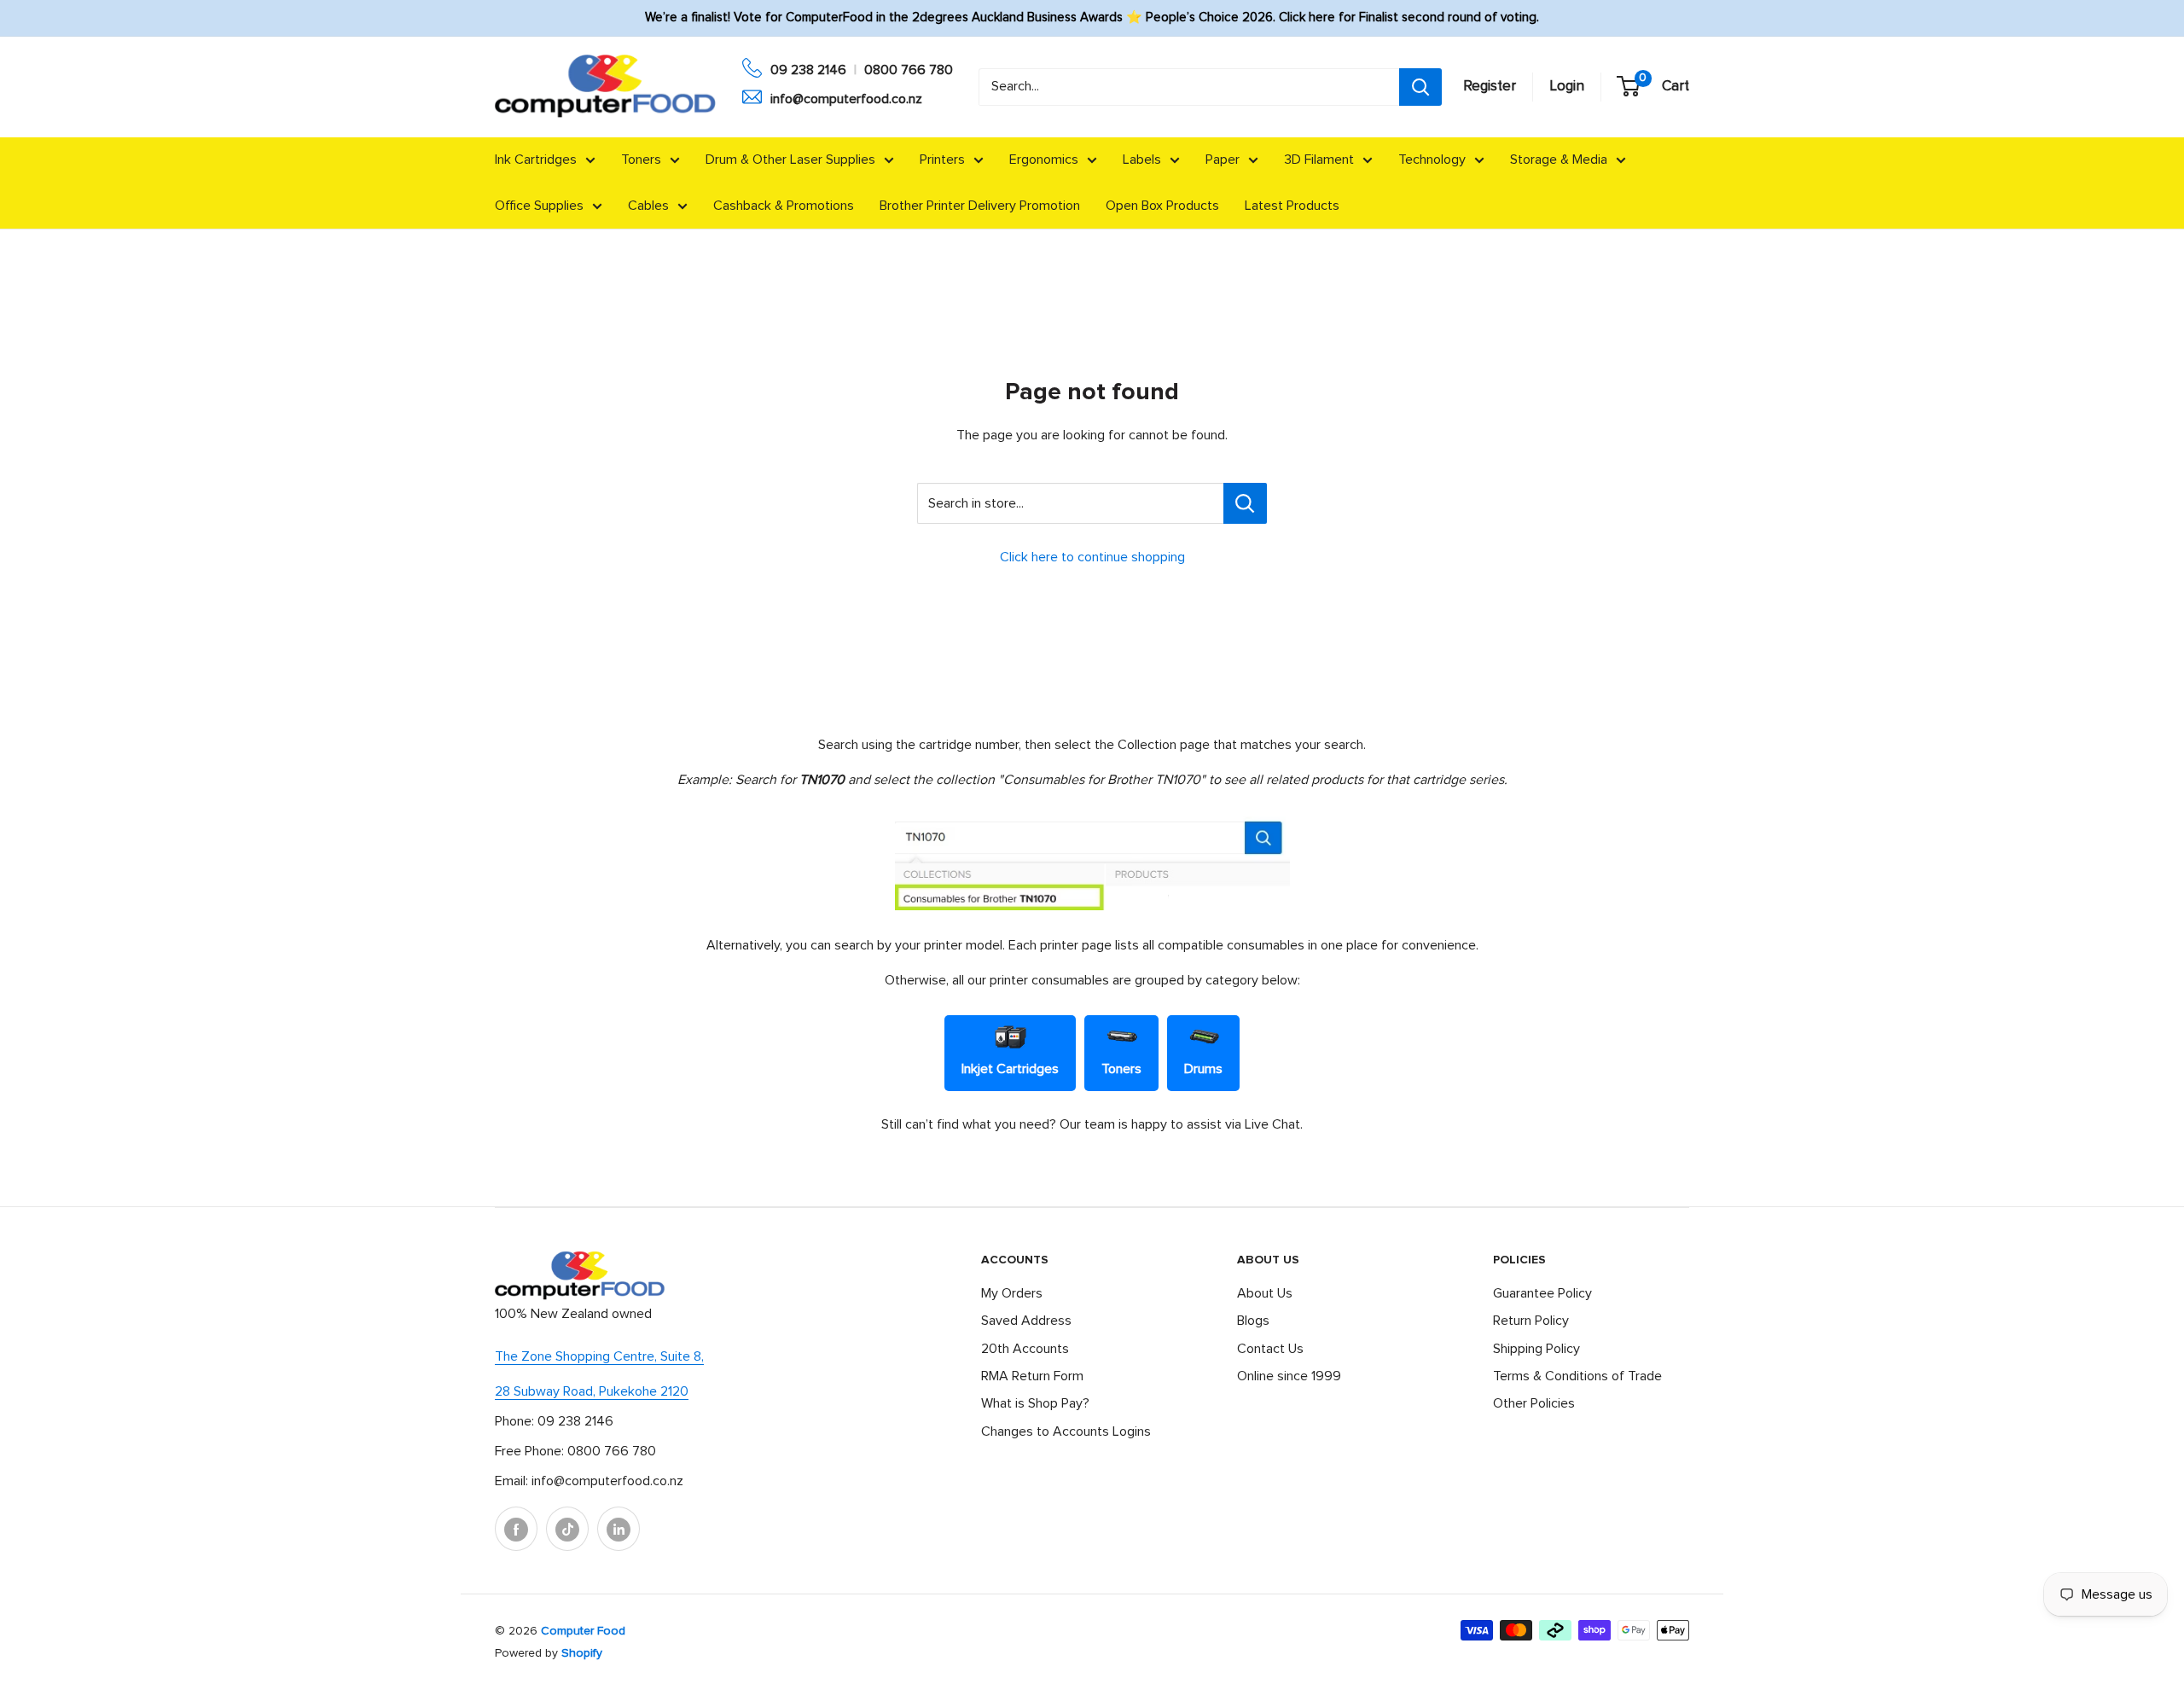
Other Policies (1534, 1403)
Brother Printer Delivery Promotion (980, 206)
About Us (1265, 1293)
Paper (1223, 160)
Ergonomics (1044, 160)
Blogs (1253, 1321)
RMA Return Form (1032, 1376)
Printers (942, 160)
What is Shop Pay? (1035, 1403)
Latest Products (1292, 206)
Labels (1142, 160)
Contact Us (1270, 1349)
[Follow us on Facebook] (516, 1529)
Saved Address (1026, 1321)
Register (1490, 87)
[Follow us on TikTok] (567, 1529)
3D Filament (1319, 160)
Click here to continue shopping (1092, 557)
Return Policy (1531, 1321)
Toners (641, 160)
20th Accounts (1025, 1349)
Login (1567, 87)
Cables (648, 206)
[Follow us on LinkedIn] (619, 1529)
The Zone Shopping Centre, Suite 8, (599, 1356)
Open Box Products (1162, 206)
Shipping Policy (1536, 1349)
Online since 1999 (1289, 1376)
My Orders (1012, 1293)
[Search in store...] (1245, 503)
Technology (1432, 160)
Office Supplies (539, 206)
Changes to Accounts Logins (1066, 1431)
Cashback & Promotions (784, 206)
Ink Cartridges (536, 160)
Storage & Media (1559, 160)
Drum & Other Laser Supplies (790, 160)
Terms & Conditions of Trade (1577, 1376)
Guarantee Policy (1542, 1293)
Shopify (582, 1653)
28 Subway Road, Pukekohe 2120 (592, 1391)
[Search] (1420, 87)
